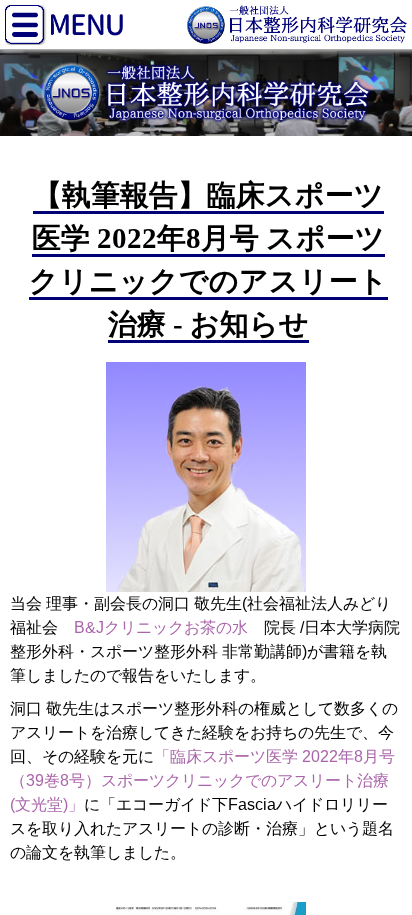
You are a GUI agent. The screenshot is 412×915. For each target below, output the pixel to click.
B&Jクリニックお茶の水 (161, 627)
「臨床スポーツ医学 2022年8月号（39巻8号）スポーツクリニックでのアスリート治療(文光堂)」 (202, 780)
